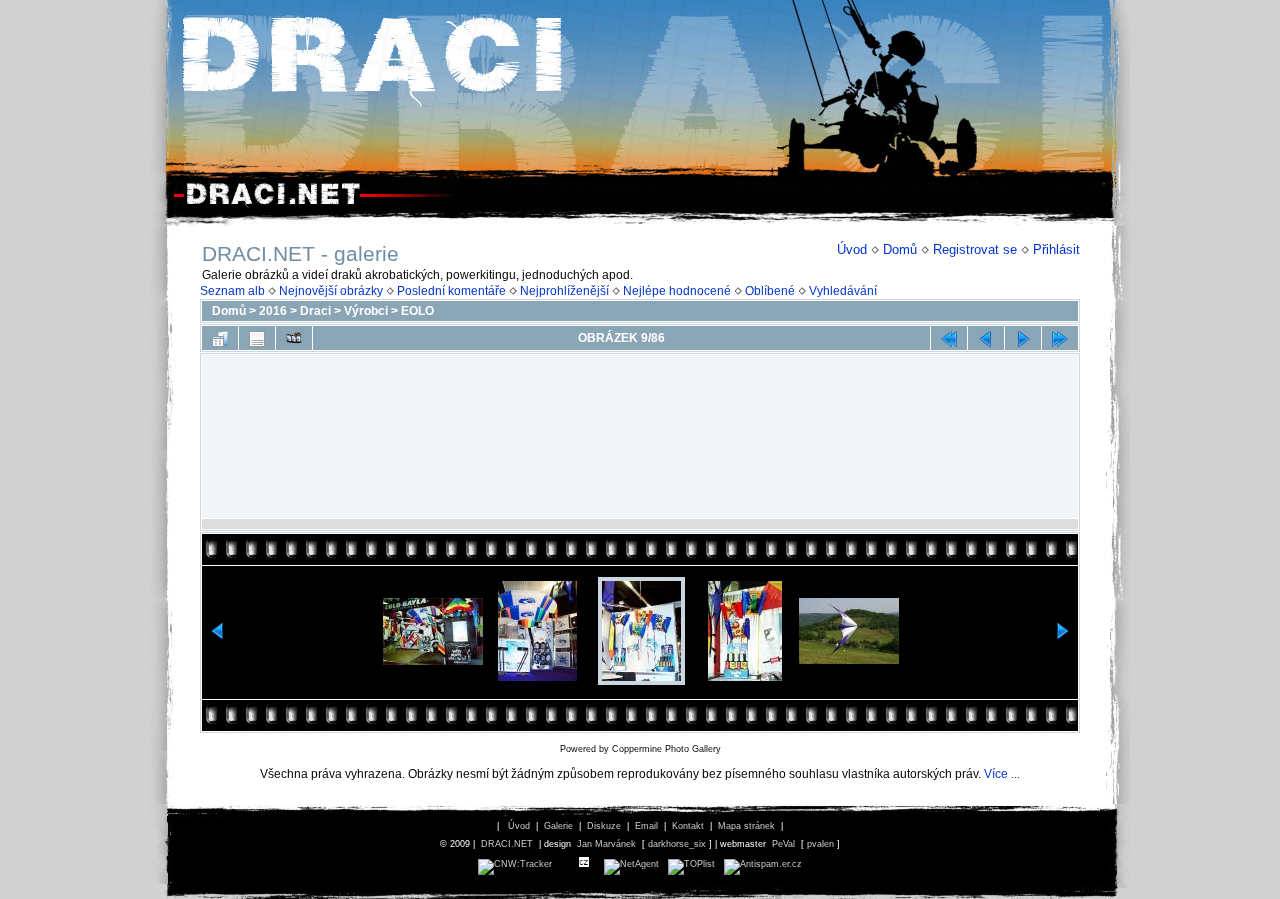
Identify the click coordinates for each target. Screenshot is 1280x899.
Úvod (852, 249)
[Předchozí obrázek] (986, 338)
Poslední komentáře (451, 291)
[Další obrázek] (1023, 338)
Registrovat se (975, 249)
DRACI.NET (507, 844)
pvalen (820, 844)
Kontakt (688, 826)
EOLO (417, 311)
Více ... (1002, 774)
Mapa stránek (746, 826)
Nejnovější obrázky (331, 291)
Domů (900, 249)
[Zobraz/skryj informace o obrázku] (257, 338)
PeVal (783, 844)
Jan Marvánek (606, 844)
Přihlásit (1056, 249)
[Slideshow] (294, 338)
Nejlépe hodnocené (677, 291)
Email (646, 826)
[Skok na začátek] (949, 338)
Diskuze (604, 826)
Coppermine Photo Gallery (666, 749)
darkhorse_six (677, 844)
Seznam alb (232, 291)
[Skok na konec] (1060, 338)
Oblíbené (770, 291)
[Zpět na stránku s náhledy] (220, 338)
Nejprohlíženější (564, 291)
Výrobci (366, 311)
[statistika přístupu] (515, 864)
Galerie (558, 826)
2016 (273, 311)
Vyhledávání (843, 291)
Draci (315, 311)
